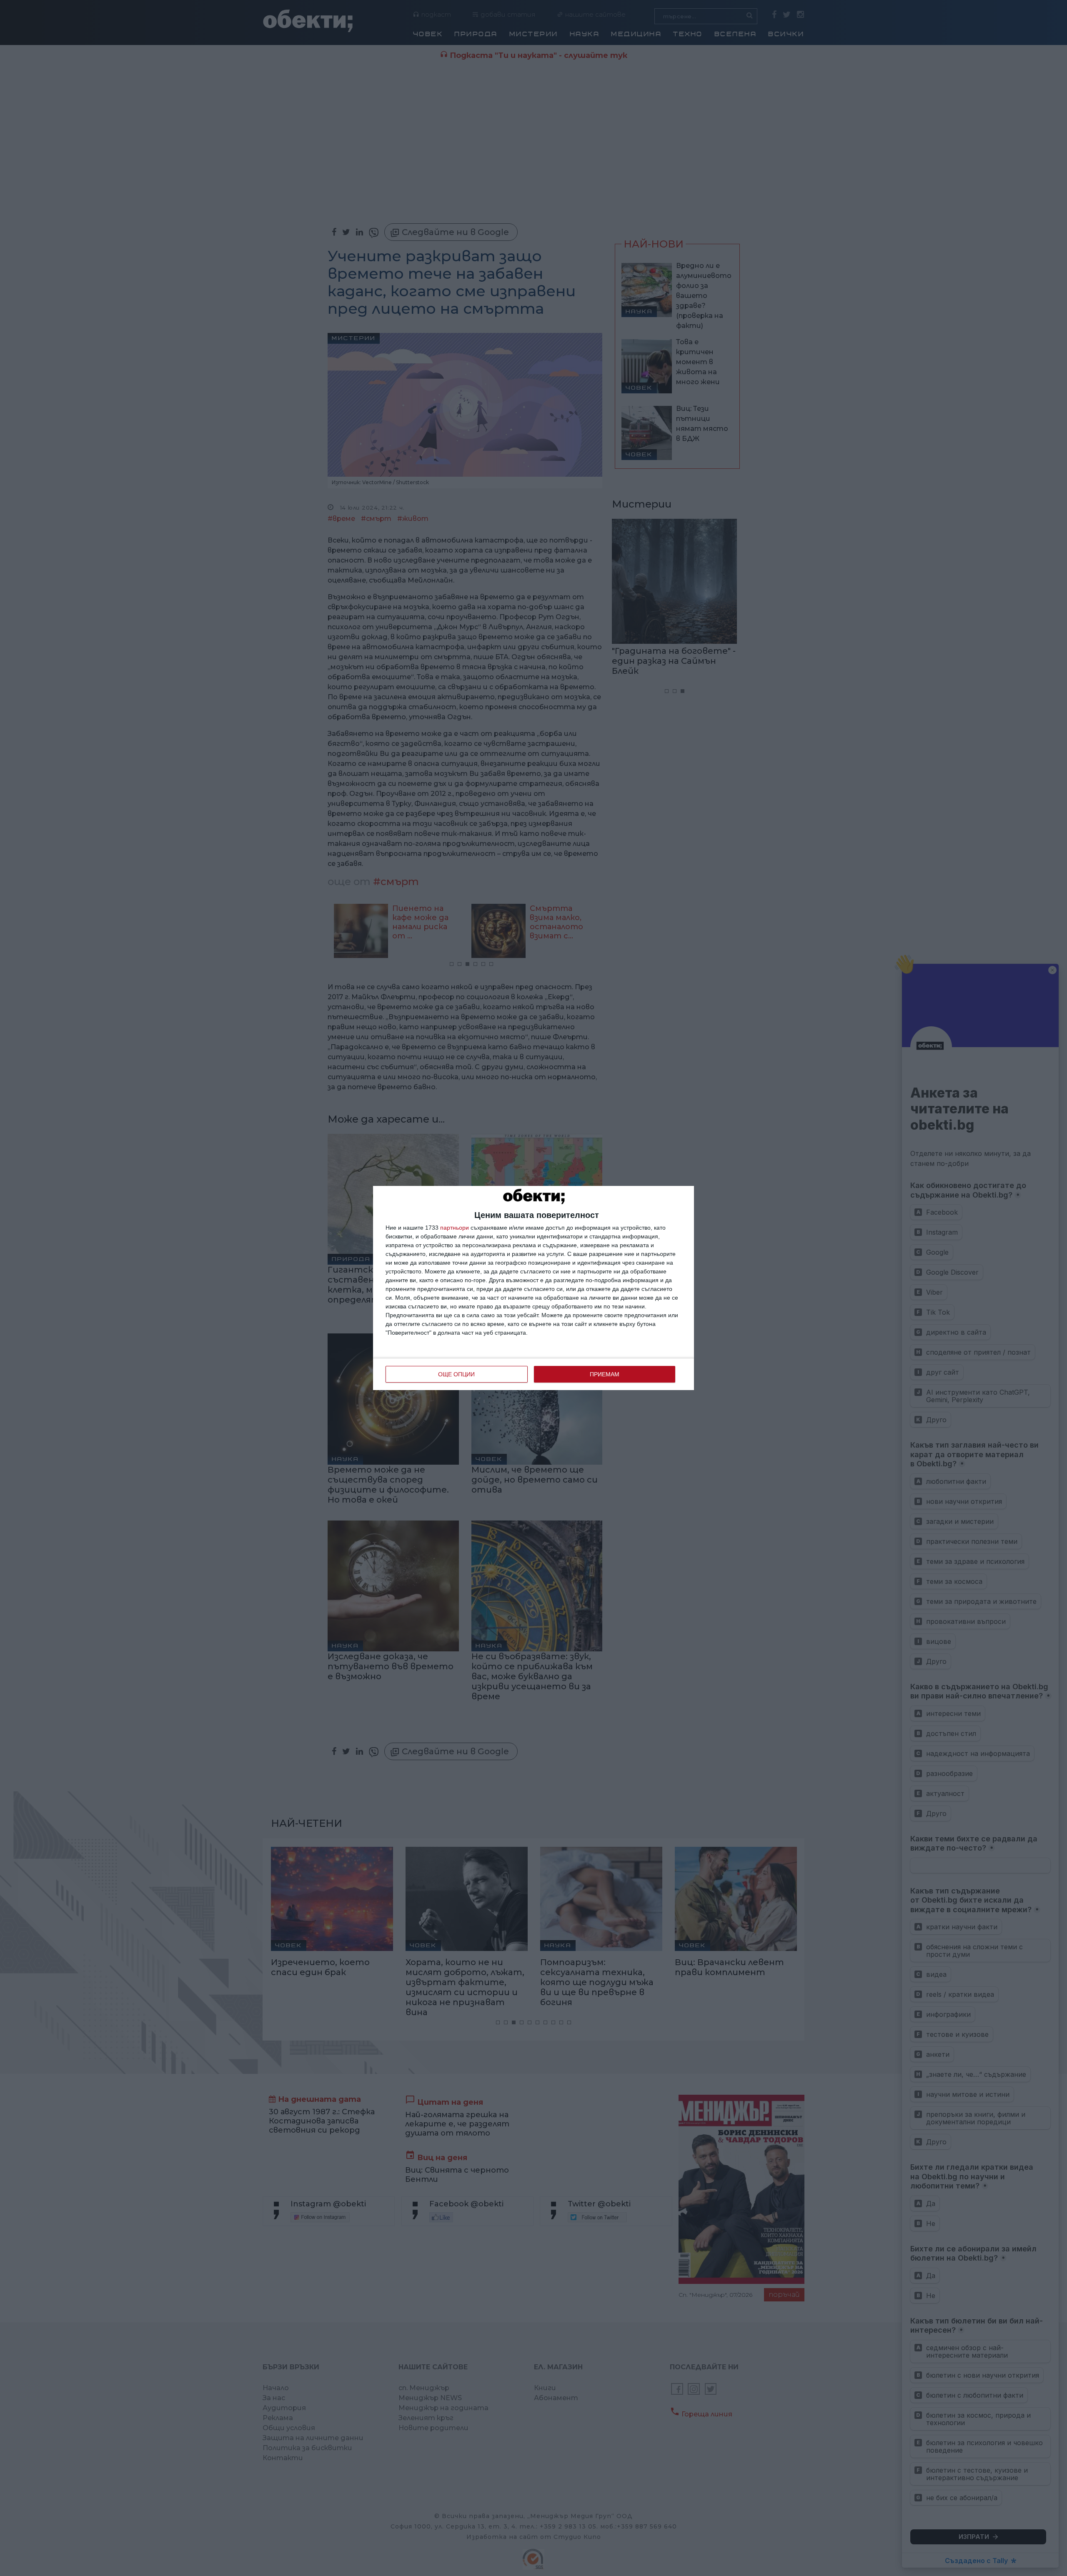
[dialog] (533, 1288)
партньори (455, 1228)
